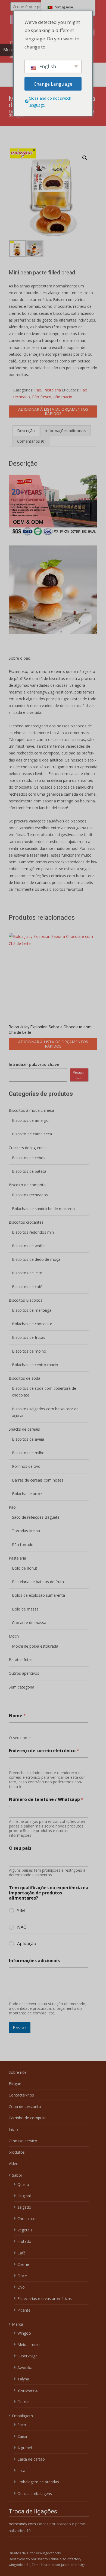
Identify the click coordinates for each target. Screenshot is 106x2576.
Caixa (22, 2436)
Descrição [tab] (26, 431)
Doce (22, 2276)
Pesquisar (79, 1075)
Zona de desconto (25, 2106)
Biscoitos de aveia (28, 1439)
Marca (18, 2324)
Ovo (21, 2287)
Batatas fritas (21, 1660)
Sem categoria (21, 1687)
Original (24, 2196)
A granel (25, 2448)
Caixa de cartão (31, 2459)
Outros (24, 2402)
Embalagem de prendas (38, 2482)
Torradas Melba (26, 1531)
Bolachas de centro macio (35, 1365)
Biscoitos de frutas (29, 1337)
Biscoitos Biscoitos (26, 1300)
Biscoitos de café (27, 1287)
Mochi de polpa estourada (35, 1646)
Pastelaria (52, 390)
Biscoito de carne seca (32, 1134)
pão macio (63, 397)
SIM (21, 1911)
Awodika (25, 2368)
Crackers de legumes (27, 1148)
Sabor (17, 2175)
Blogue (15, 2084)
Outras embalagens (35, 2494)
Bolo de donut (25, 1568)
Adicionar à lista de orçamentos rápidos (53, 411)
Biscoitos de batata (29, 1171)
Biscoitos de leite (27, 1273)
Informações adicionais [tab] (66, 431)
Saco (22, 2425)
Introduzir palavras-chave (34, 1065)
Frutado (24, 2241)
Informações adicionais (34, 1961)
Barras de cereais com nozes (38, 1480)
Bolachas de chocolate (32, 1324)
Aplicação (27, 1944)
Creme (23, 2264)
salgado (24, 2207)
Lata (21, 2470)
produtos (17, 2152)
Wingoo (24, 2333)
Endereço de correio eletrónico (44, 1751)
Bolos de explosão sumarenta (38, 1595)
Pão (38, 390)
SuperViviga (27, 2356)
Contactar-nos (21, 2095)
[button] (88, 155)
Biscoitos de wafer (28, 1246)
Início (13, 2129)
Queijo (23, 2184)
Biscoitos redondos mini (33, 1232)
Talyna (23, 2379)
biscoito (48, 2565)
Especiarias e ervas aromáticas (45, 2298)
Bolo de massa (25, 1609)
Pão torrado (23, 1545)
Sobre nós (18, 2072)
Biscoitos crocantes (26, 1222)
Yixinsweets (28, 2390)
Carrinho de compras (27, 2118)
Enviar (20, 2028)
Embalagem (22, 2416)
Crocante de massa (29, 1623)
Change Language (53, 84)
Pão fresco (42, 397)
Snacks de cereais (24, 1429)
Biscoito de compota (27, 1185)
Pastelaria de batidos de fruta (38, 1582)
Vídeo (14, 2164)
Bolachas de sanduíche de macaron (43, 1209)
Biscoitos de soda (24, 1378)
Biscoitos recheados (30, 1195)
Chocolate (26, 2219)
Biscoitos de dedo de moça (36, 1259)
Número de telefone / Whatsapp (46, 1799)
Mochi (14, 1636)
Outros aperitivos (24, 1673)
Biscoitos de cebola (29, 1158)
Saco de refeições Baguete (36, 1517)
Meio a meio (29, 2345)
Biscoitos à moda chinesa (31, 1110)
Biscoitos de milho (28, 1453)
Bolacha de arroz (27, 1494)
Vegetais (25, 2230)
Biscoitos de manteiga (32, 1310)
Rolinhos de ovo (26, 1466)
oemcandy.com (22, 2524)
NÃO (22, 1927)
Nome (17, 1716)
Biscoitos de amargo (30, 1120)
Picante (24, 2310)
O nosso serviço (23, 2141)
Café (21, 2253)
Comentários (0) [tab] (31, 441)
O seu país (20, 1848)
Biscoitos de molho (29, 1351)
